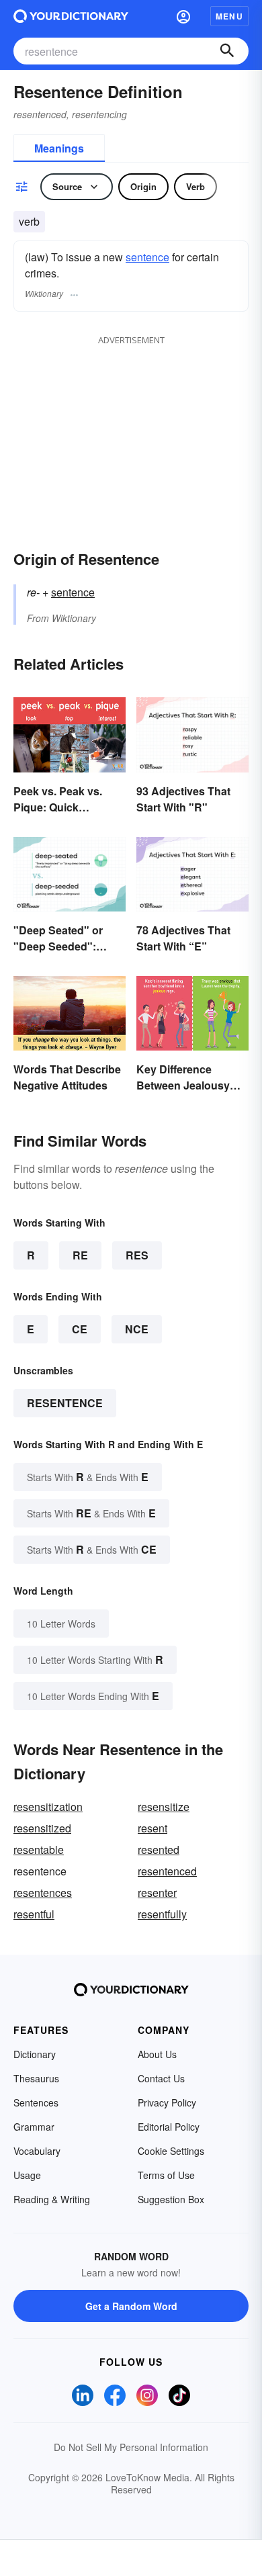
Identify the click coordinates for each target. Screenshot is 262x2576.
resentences (43, 1893)
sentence (147, 257)
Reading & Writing (52, 2199)
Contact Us (161, 2078)
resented (159, 1850)
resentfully (162, 1914)
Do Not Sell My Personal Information (131, 2447)
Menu (229, 16)
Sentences (36, 2102)
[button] (183, 16)
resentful (34, 1914)
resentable (39, 1850)
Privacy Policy (167, 2102)
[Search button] (227, 51)
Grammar (34, 2127)
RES (137, 1255)
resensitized (42, 1828)
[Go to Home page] (71, 16)
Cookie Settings (171, 2151)
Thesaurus (36, 2078)
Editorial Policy (169, 2127)
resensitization (48, 1807)
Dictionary (35, 2054)
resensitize (164, 1807)
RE (80, 1255)
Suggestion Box (171, 2199)
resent (152, 1828)
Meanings (59, 148)
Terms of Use (166, 2175)
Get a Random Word (131, 2306)
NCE (137, 1329)
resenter (157, 1893)
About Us (157, 2054)
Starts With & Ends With (88, 1477)
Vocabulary (37, 2151)
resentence (65, 1403)
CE (80, 1329)
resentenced (167, 1871)
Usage (27, 2175)
